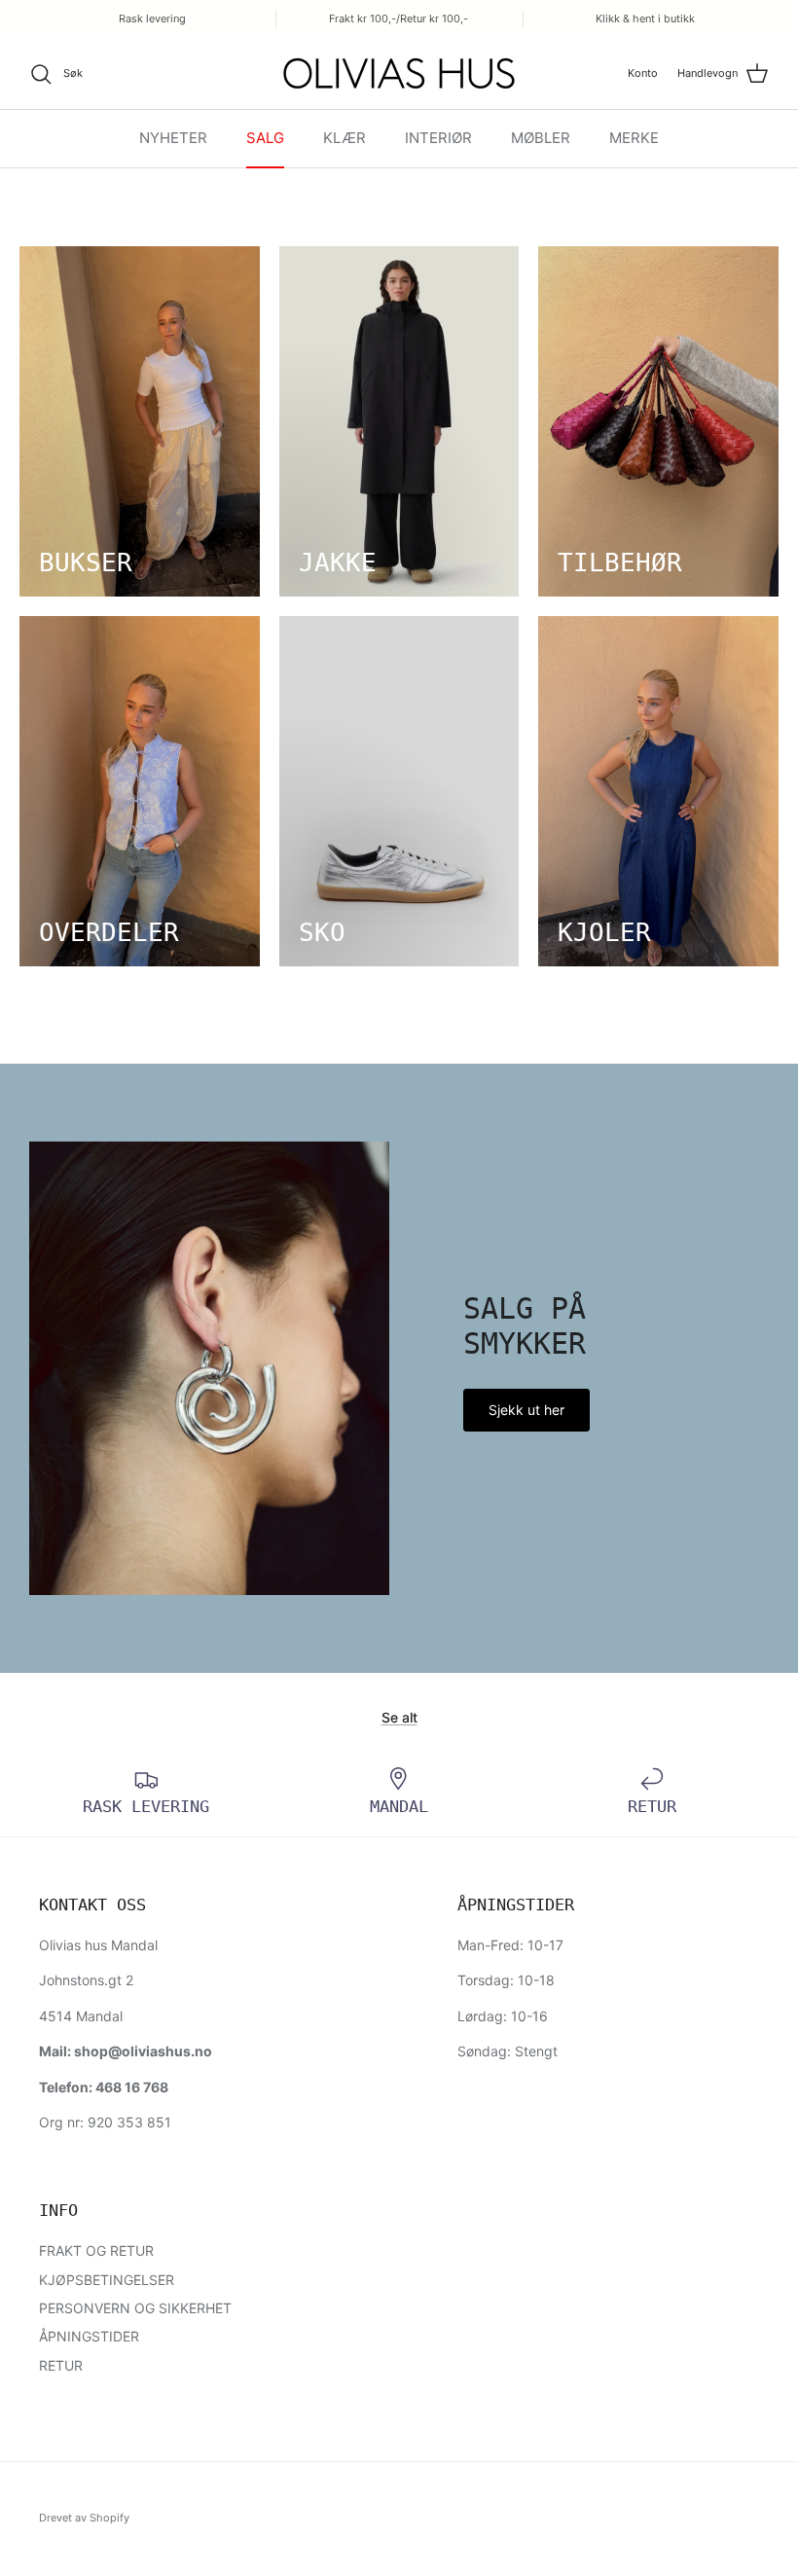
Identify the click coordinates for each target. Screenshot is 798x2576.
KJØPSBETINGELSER (107, 2280)
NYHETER (173, 138)
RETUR (61, 2365)
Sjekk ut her (526, 1410)
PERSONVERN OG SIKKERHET (135, 2308)
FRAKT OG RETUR (96, 2250)
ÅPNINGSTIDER (89, 2336)
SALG (265, 138)
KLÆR (345, 138)
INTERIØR (438, 138)
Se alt (399, 1717)
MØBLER (541, 138)
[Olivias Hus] (399, 73)
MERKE (634, 138)
